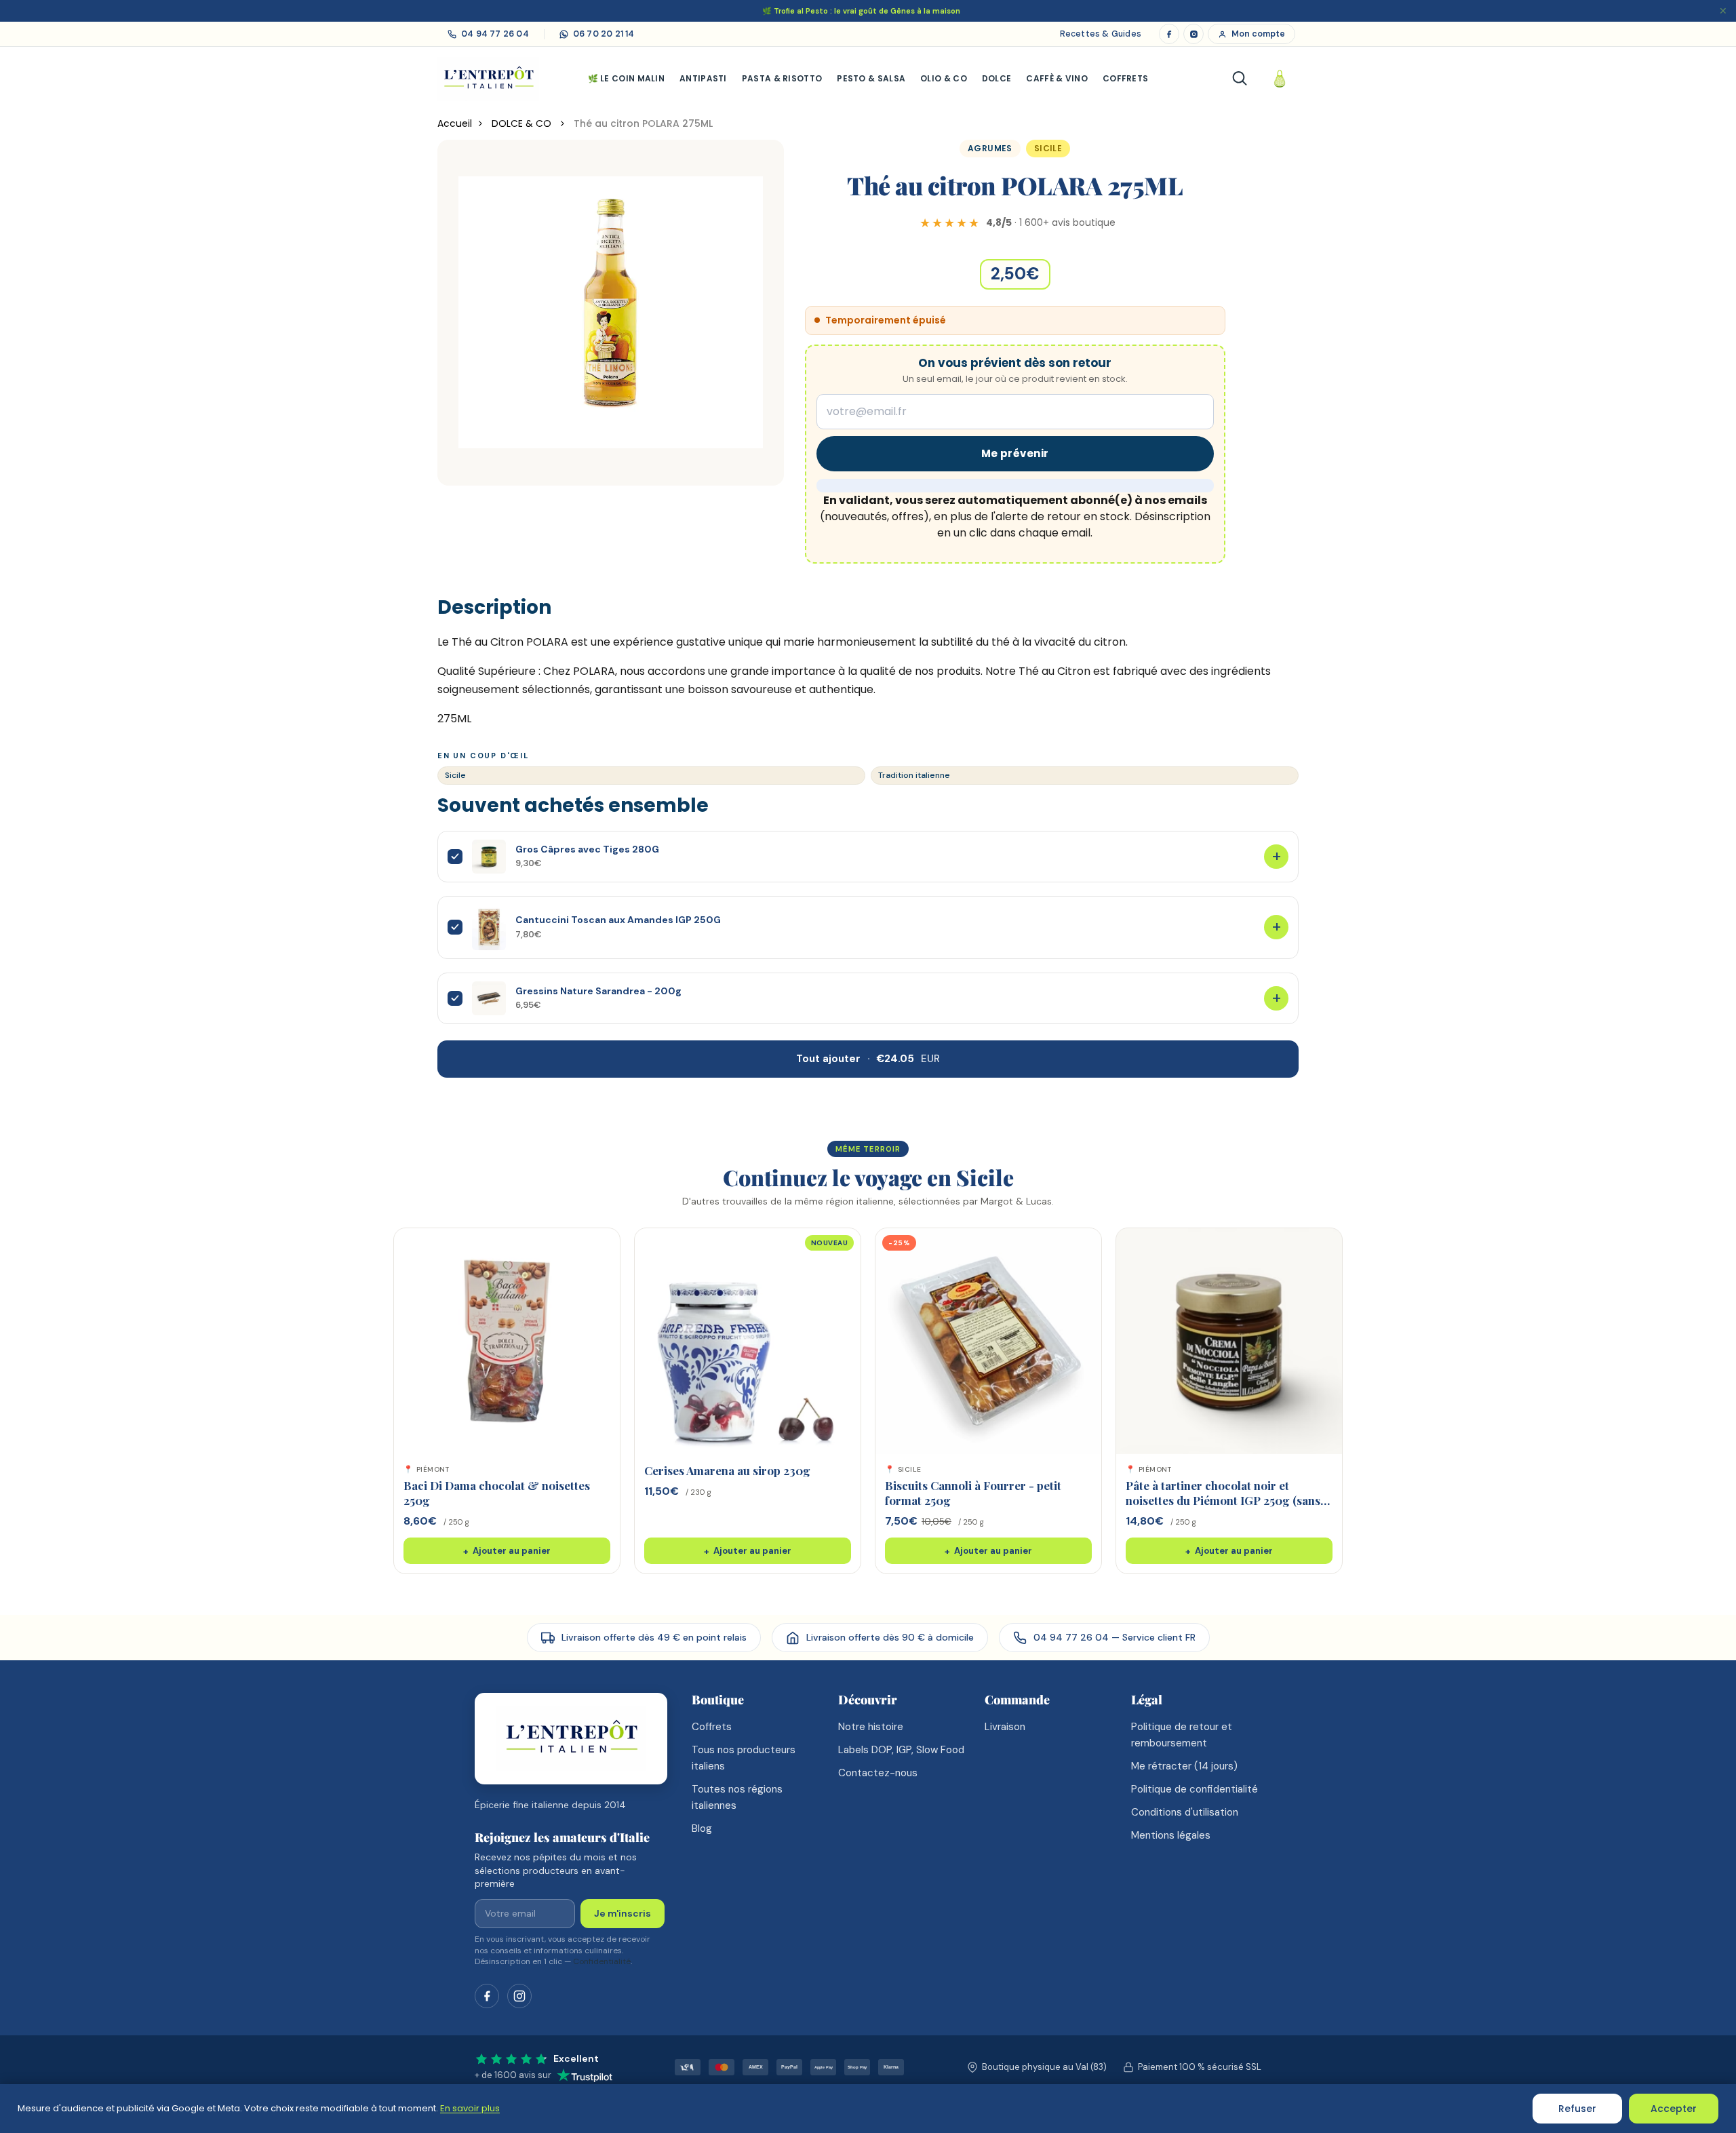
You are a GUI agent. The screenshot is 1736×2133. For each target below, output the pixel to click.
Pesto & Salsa (871, 78)
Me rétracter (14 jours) (1184, 1766)
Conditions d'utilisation (1185, 1812)
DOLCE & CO (523, 123)
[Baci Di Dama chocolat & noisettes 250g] (507, 1341)
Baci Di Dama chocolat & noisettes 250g (497, 1492)
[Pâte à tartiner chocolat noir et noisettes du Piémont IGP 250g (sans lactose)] (1229, 1341)
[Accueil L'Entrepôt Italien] (571, 1739)
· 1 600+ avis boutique (1051, 222)
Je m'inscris (623, 1913)
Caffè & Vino (1057, 78)
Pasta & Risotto (782, 78)
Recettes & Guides (1101, 34)
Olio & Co (944, 78)
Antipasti (703, 78)
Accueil (455, 123)
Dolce (997, 78)
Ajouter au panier (507, 1551)
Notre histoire (871, 1727)
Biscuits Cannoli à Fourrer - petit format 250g (973, 1492)
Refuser (1577, 2109)
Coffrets (1125, 78)
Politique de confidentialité (1195, 1789)
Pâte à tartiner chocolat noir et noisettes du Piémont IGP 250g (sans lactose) (1223, 1500)
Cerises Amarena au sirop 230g (727, 1470)
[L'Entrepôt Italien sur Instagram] (1193, 34)
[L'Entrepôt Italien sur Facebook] (1169, 34)
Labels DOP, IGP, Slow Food (901, 1750)
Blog (702, 1828)
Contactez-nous (878, 1773)
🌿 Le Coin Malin (627, 78)
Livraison (1005, 1727)
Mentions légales (1171, 1835)
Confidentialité (602, 1961)
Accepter (1674, 2109)
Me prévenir (1015, 453)
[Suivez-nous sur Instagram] (519, 1996)
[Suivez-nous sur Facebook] (487, 1996)
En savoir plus (470, 2108)
